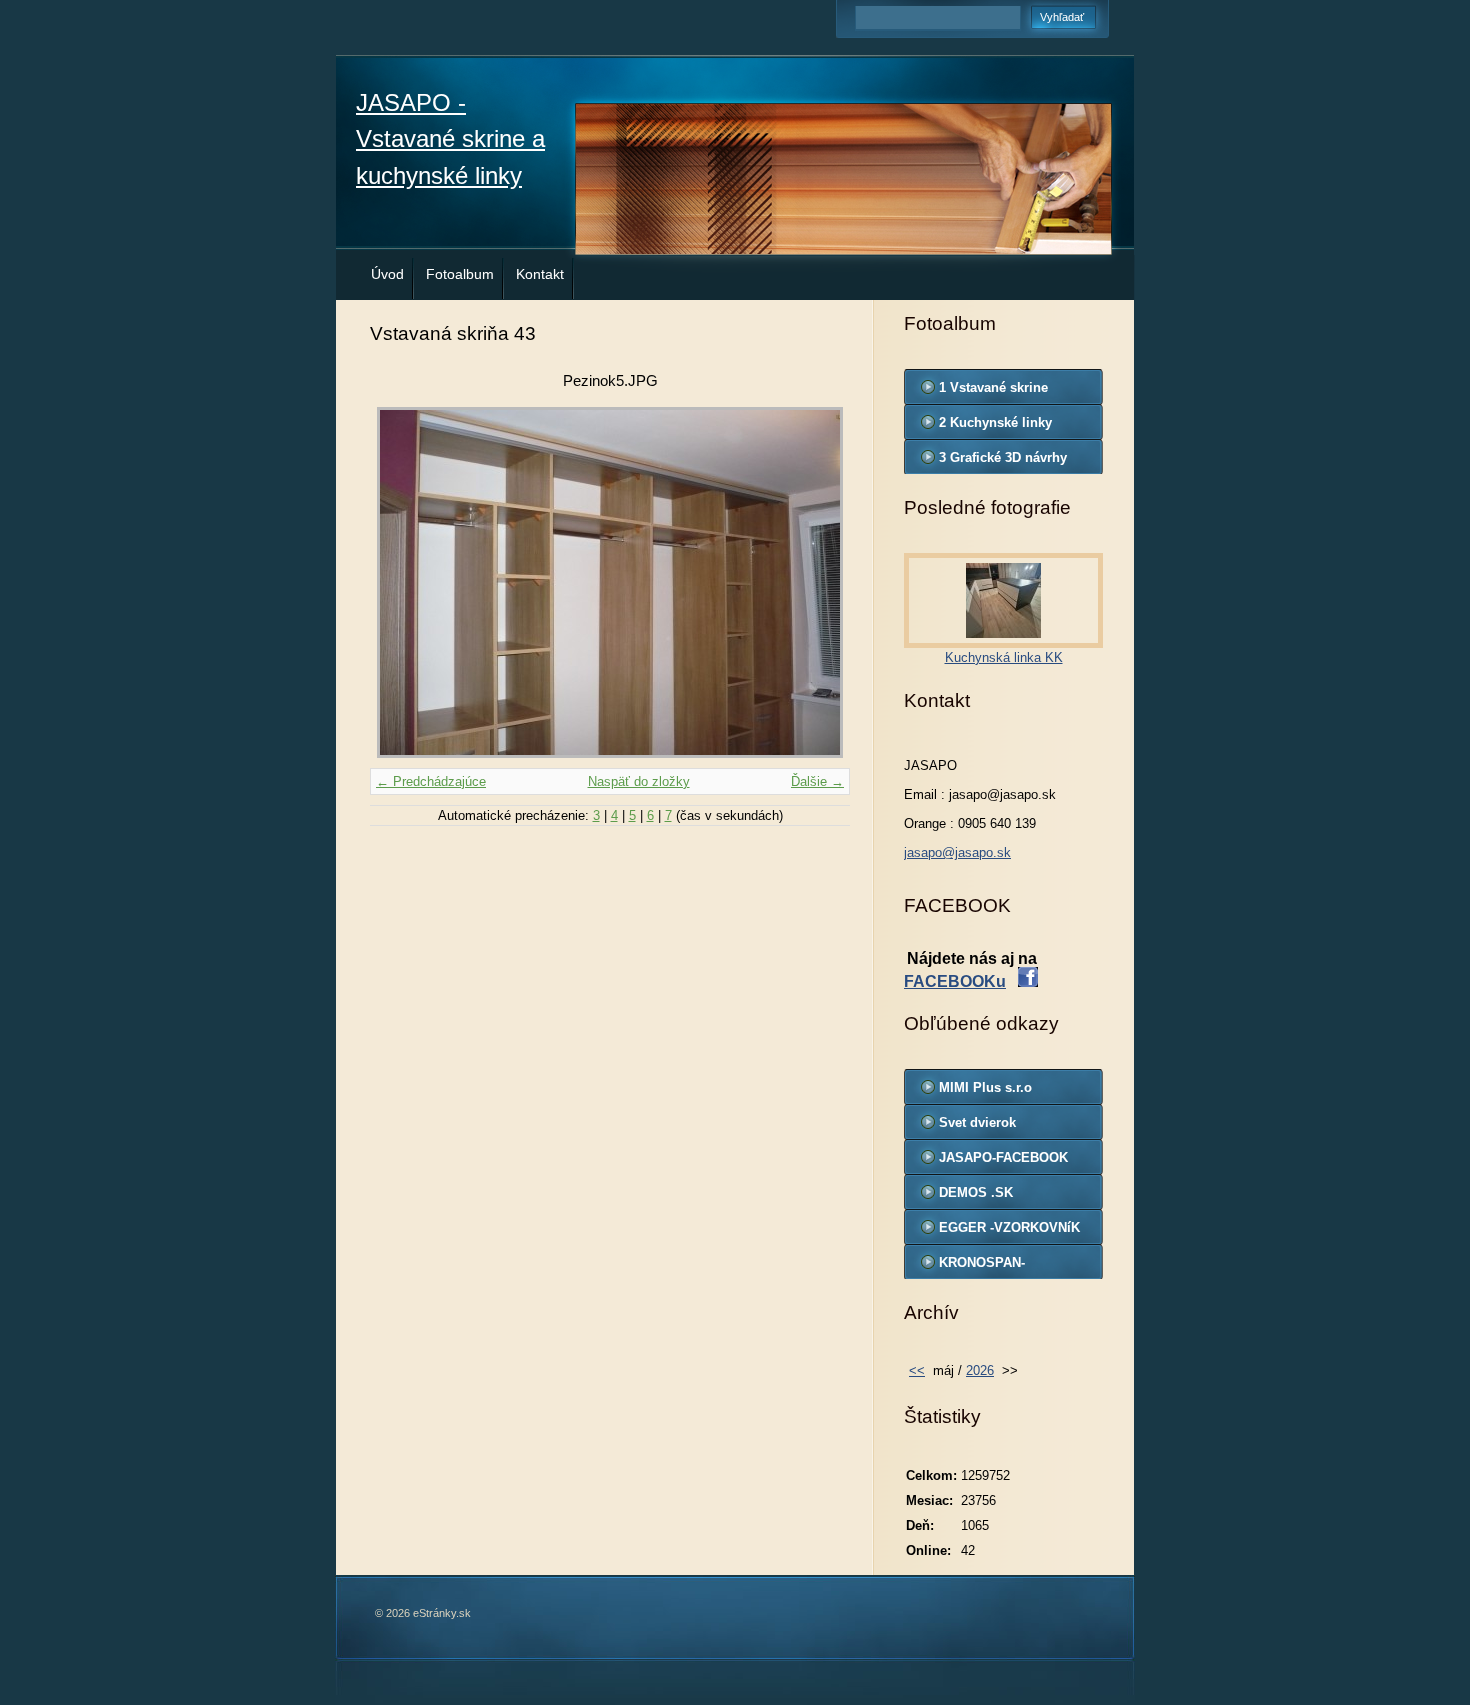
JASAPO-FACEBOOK (1003, 1157)
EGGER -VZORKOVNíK (1009, 1227)
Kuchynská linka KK (1004, 657)
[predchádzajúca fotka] (402, 582)
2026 (980, 1370)
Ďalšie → (817, 781)
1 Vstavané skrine (993, 387)
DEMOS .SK (976, 1192)
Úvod (387, 274)
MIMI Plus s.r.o (985, 1087)
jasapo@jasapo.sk (957, 852)
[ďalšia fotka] (817, 582)
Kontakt (540, 274)
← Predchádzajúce (431, 781)
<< (917, 1370)
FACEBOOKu (955, 981)
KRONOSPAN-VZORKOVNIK (982, 1267)
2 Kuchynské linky (995, 422)
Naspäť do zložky (639, 781)
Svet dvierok (977, 1122)
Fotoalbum (460, 274)
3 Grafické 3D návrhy (1003, 457)
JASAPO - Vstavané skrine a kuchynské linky (450, 139)
